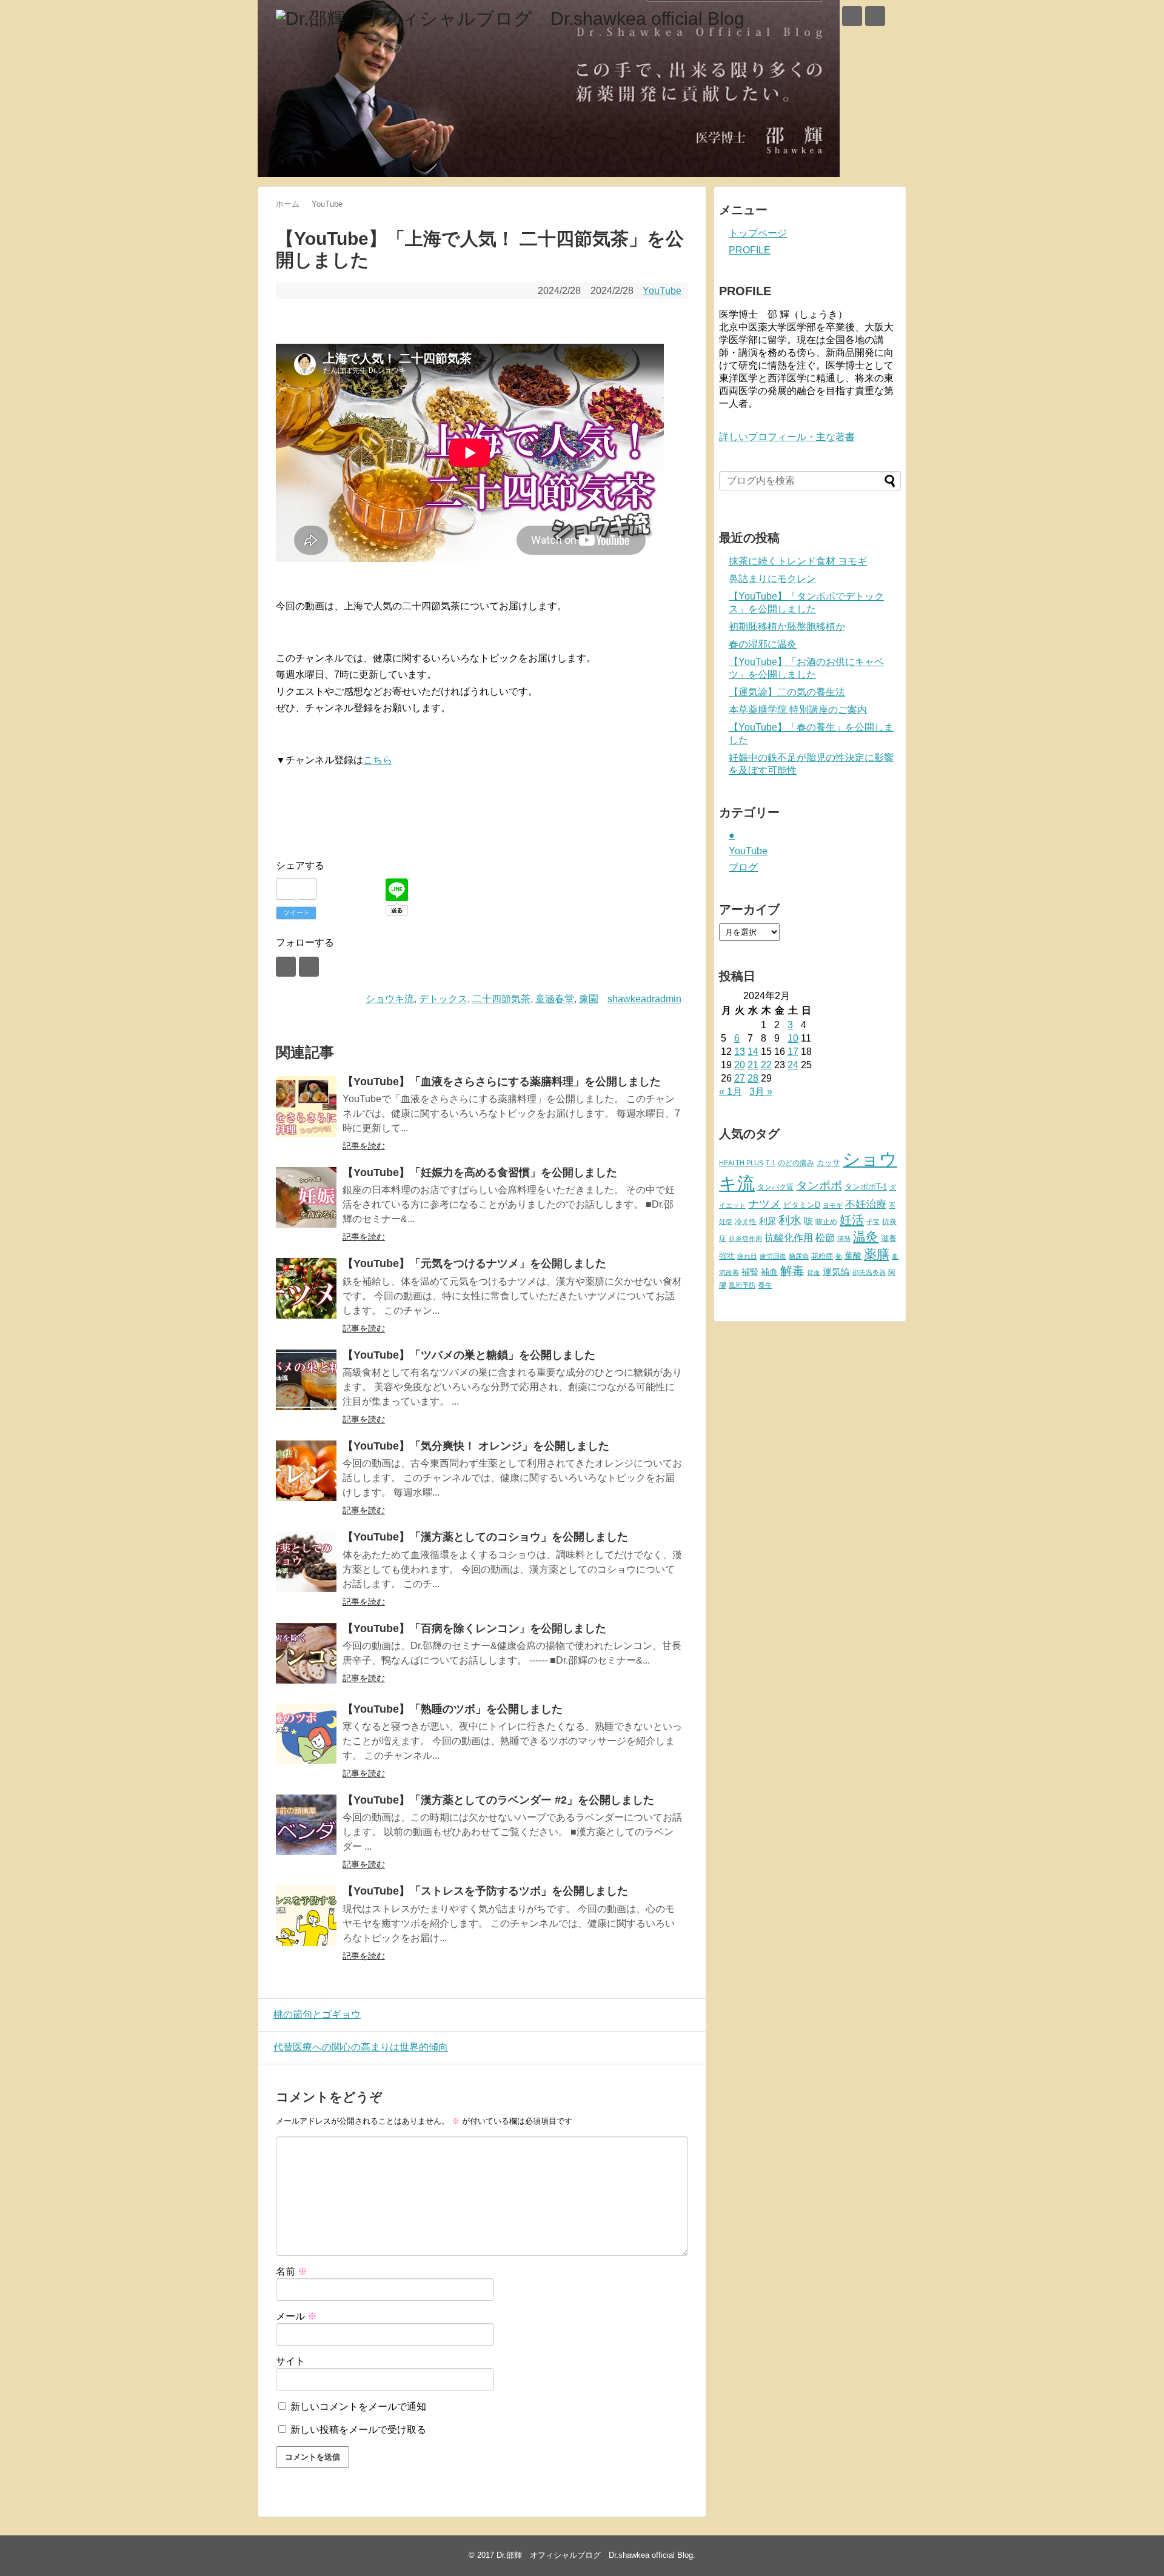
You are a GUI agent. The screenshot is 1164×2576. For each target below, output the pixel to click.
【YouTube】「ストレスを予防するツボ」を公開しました (485, 1891)
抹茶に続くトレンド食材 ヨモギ (798, 561)
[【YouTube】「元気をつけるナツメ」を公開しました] (306, 1288)
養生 (765, 1285)
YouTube (662, 291)
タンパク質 (775, 1187)
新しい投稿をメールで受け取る (358, 2430)
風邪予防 (742, 1285)
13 (740, 1052)
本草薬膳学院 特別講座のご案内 (798, 710)
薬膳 (877, 1254)
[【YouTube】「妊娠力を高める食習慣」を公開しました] (306, 1197)
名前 (292, 2271)
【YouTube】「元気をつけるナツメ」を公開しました (474, 1263)
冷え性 (746, 1222)
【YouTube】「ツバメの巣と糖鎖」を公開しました (469, 1355)
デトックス (443, 999)
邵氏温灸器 (869, 1273)
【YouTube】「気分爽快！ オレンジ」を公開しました (476, 1446)
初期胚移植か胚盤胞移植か (787, 627)
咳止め (826, 1222)
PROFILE (750, 250)
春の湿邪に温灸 (763, 644)
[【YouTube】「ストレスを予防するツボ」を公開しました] (306, 1916)
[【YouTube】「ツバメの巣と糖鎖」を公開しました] (306, 1380)
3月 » (761, 1092)
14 (753, 1052)
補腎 (750, 1272)
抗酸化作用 (789, 1238)
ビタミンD (802, 1205)
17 (793, 1052)
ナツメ (764, 1204)
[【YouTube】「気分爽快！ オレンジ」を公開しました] (306, 1471)
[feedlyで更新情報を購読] (852, 16)
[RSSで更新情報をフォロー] (875, 16)
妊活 (852, 1219)
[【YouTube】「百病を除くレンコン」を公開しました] (306, 1653)
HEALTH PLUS (741, 1163)
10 (793, 1038)
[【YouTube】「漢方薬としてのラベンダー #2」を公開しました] (306, 1825)
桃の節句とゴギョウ (317, 2014)
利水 (790, 1220)
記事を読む (364, 1146)
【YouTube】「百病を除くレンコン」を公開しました (474, 1628)
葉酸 (853, 1256)
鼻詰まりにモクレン (772, 579)
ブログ (743, 867)
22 (766, 1065)
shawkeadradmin (644, 999)
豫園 (589, 999)
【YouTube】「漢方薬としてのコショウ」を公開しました (485, 1537)
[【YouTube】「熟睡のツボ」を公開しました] (306, 1734)
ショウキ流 (390, 999)
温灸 (866, 1236)
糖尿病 (799, 1256)
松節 (825, 1237)
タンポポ (819, 1186)
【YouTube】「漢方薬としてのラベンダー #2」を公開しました (498, 1800)
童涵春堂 (555, 999)
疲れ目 (747, 1256)
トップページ (758, 233)
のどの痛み (796, 1163)
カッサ (828, 1163)
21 (753, 1065)
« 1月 (731, 1092)
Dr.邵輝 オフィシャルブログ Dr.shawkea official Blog (595, 2555)
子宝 (873, 1222)
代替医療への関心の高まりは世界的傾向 (361, 2047)
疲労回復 (773, 1256)
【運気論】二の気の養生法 (787, 692)
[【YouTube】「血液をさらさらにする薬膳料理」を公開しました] (306, 1106)
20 (740, 1065)
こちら (378, 760)
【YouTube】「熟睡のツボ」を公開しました (453, 1709)
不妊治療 (866, 1204)
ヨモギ (833, 1205)
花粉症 (822, 1256)
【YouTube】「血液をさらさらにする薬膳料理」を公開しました (502, 1082)
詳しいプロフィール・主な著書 (787, 437)
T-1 (771, 1163)
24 (793, 1065)
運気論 (836, 1272)
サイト (290, 2361)
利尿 (768, 1221)
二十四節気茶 (501, 999)
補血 (769, 1272)
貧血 (814, 1273)
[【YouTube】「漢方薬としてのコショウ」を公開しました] (306, 1562)
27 (740, 1078)
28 (753, 1078)
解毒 (792, 1271)
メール (296, 2316)
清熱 (844, 1239)
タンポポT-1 (866, 1187)
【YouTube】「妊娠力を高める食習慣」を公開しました (480, 1173)
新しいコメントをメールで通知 (358, 2407)
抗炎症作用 (745, 1239)
